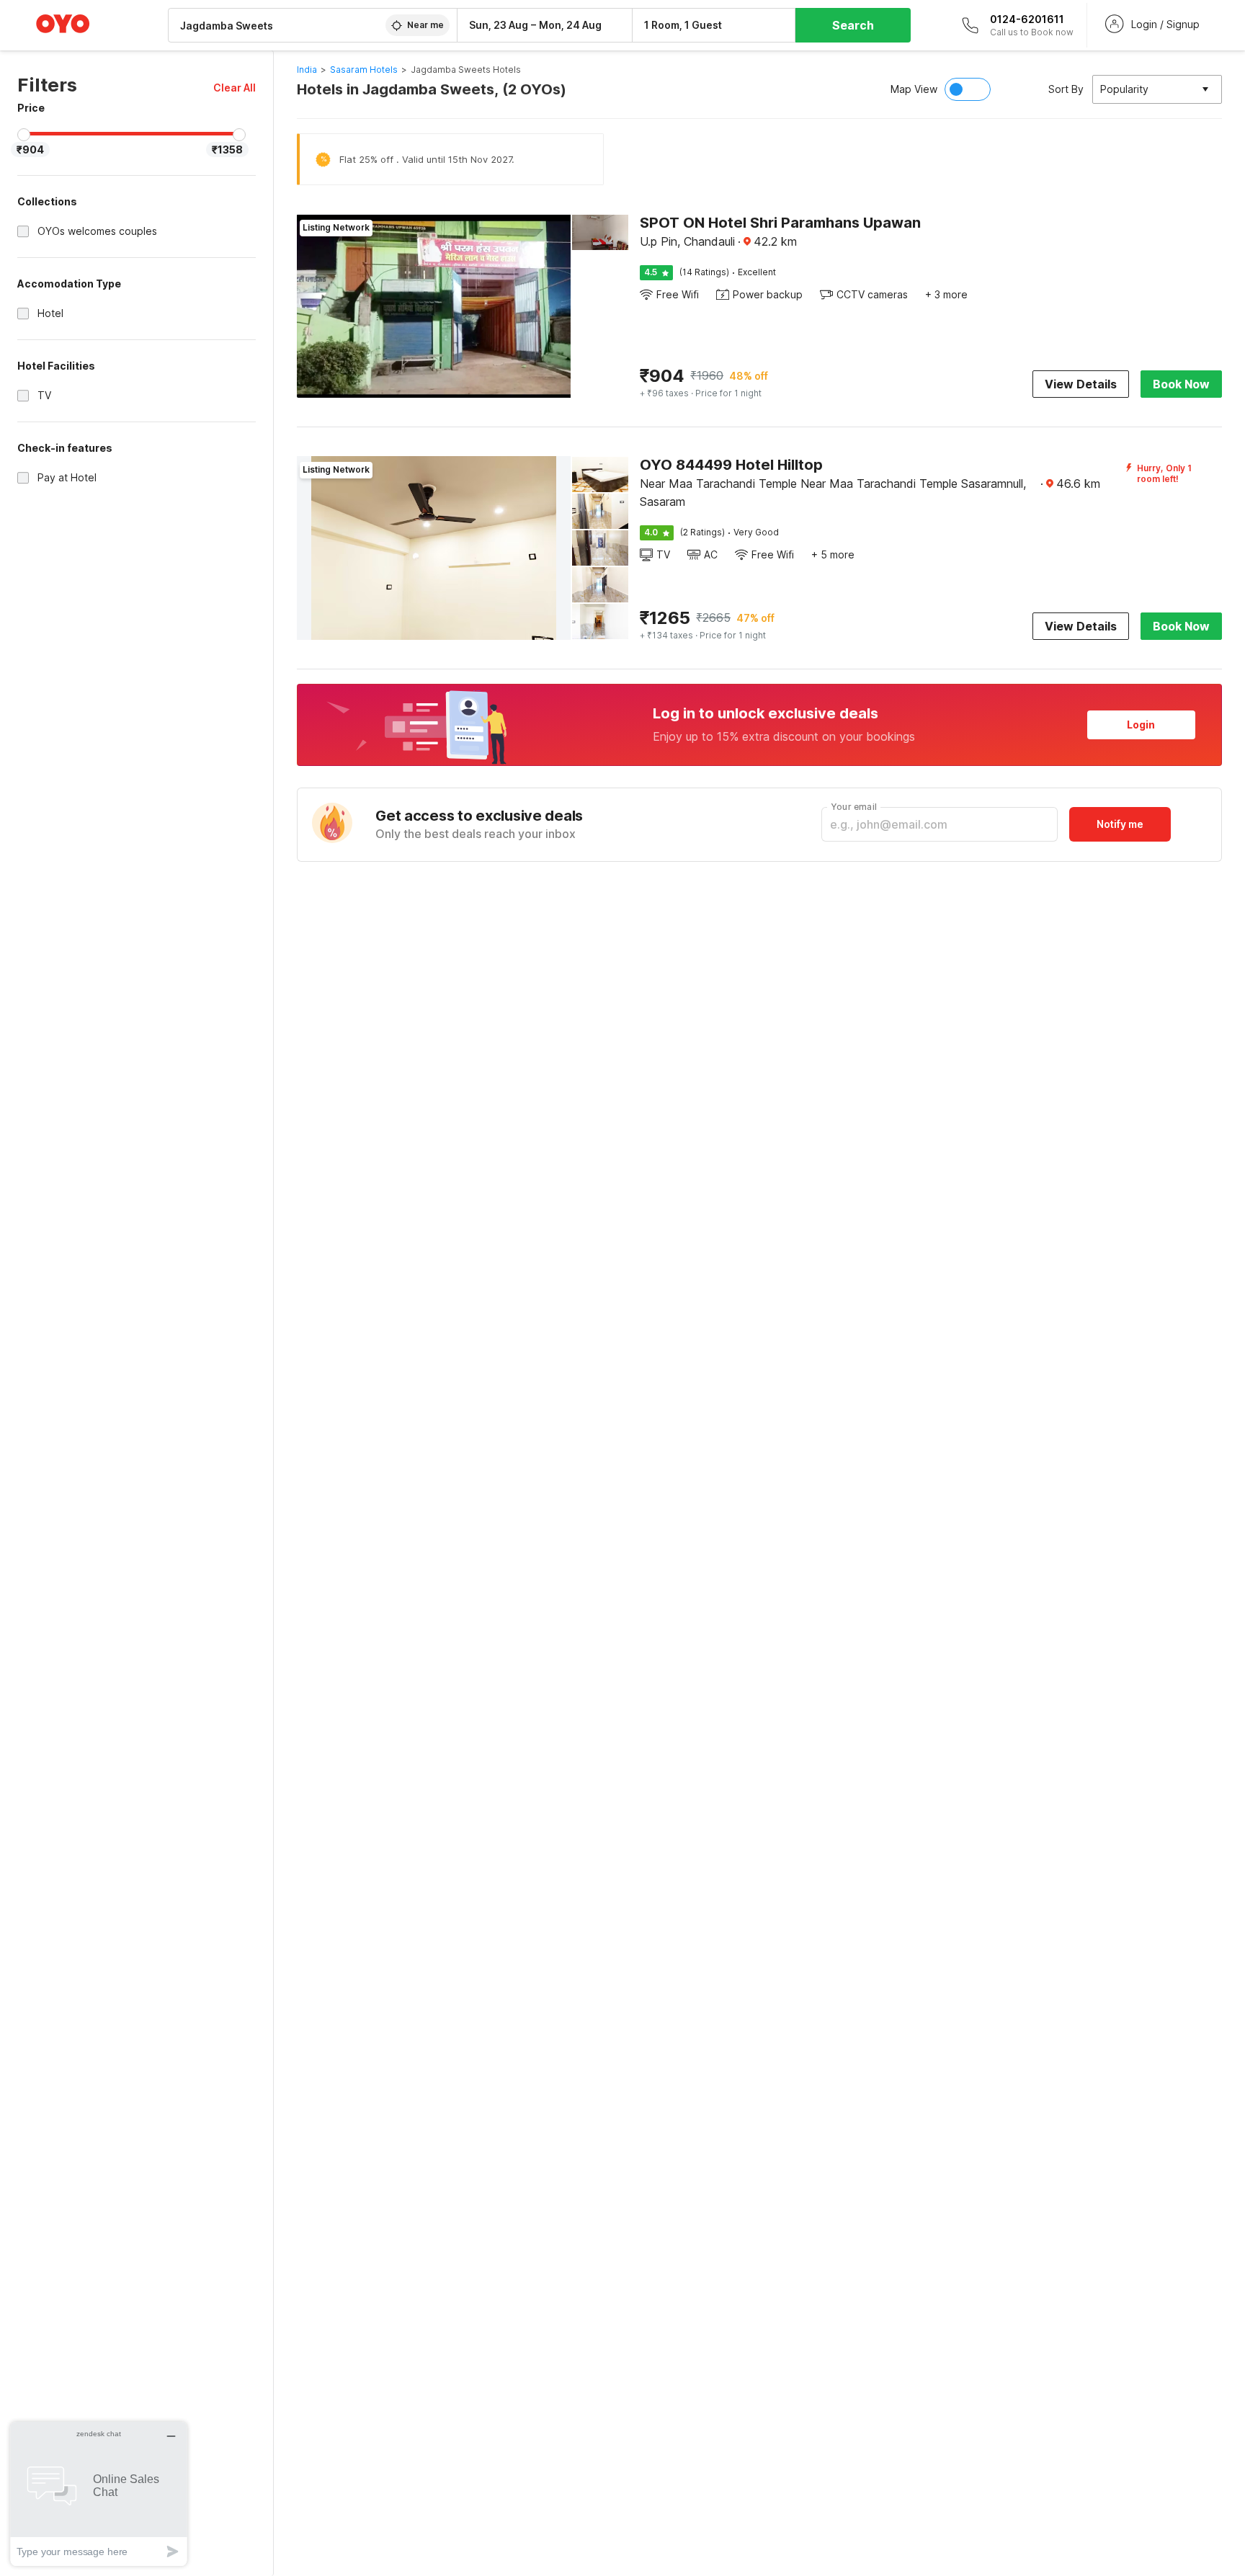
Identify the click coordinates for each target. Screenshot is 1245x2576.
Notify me (1120, 824)
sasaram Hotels (364, 70)
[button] (235, 88)
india (307, 70)
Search (853, 25)
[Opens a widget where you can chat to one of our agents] (99, 2493)
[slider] (24, 135)
